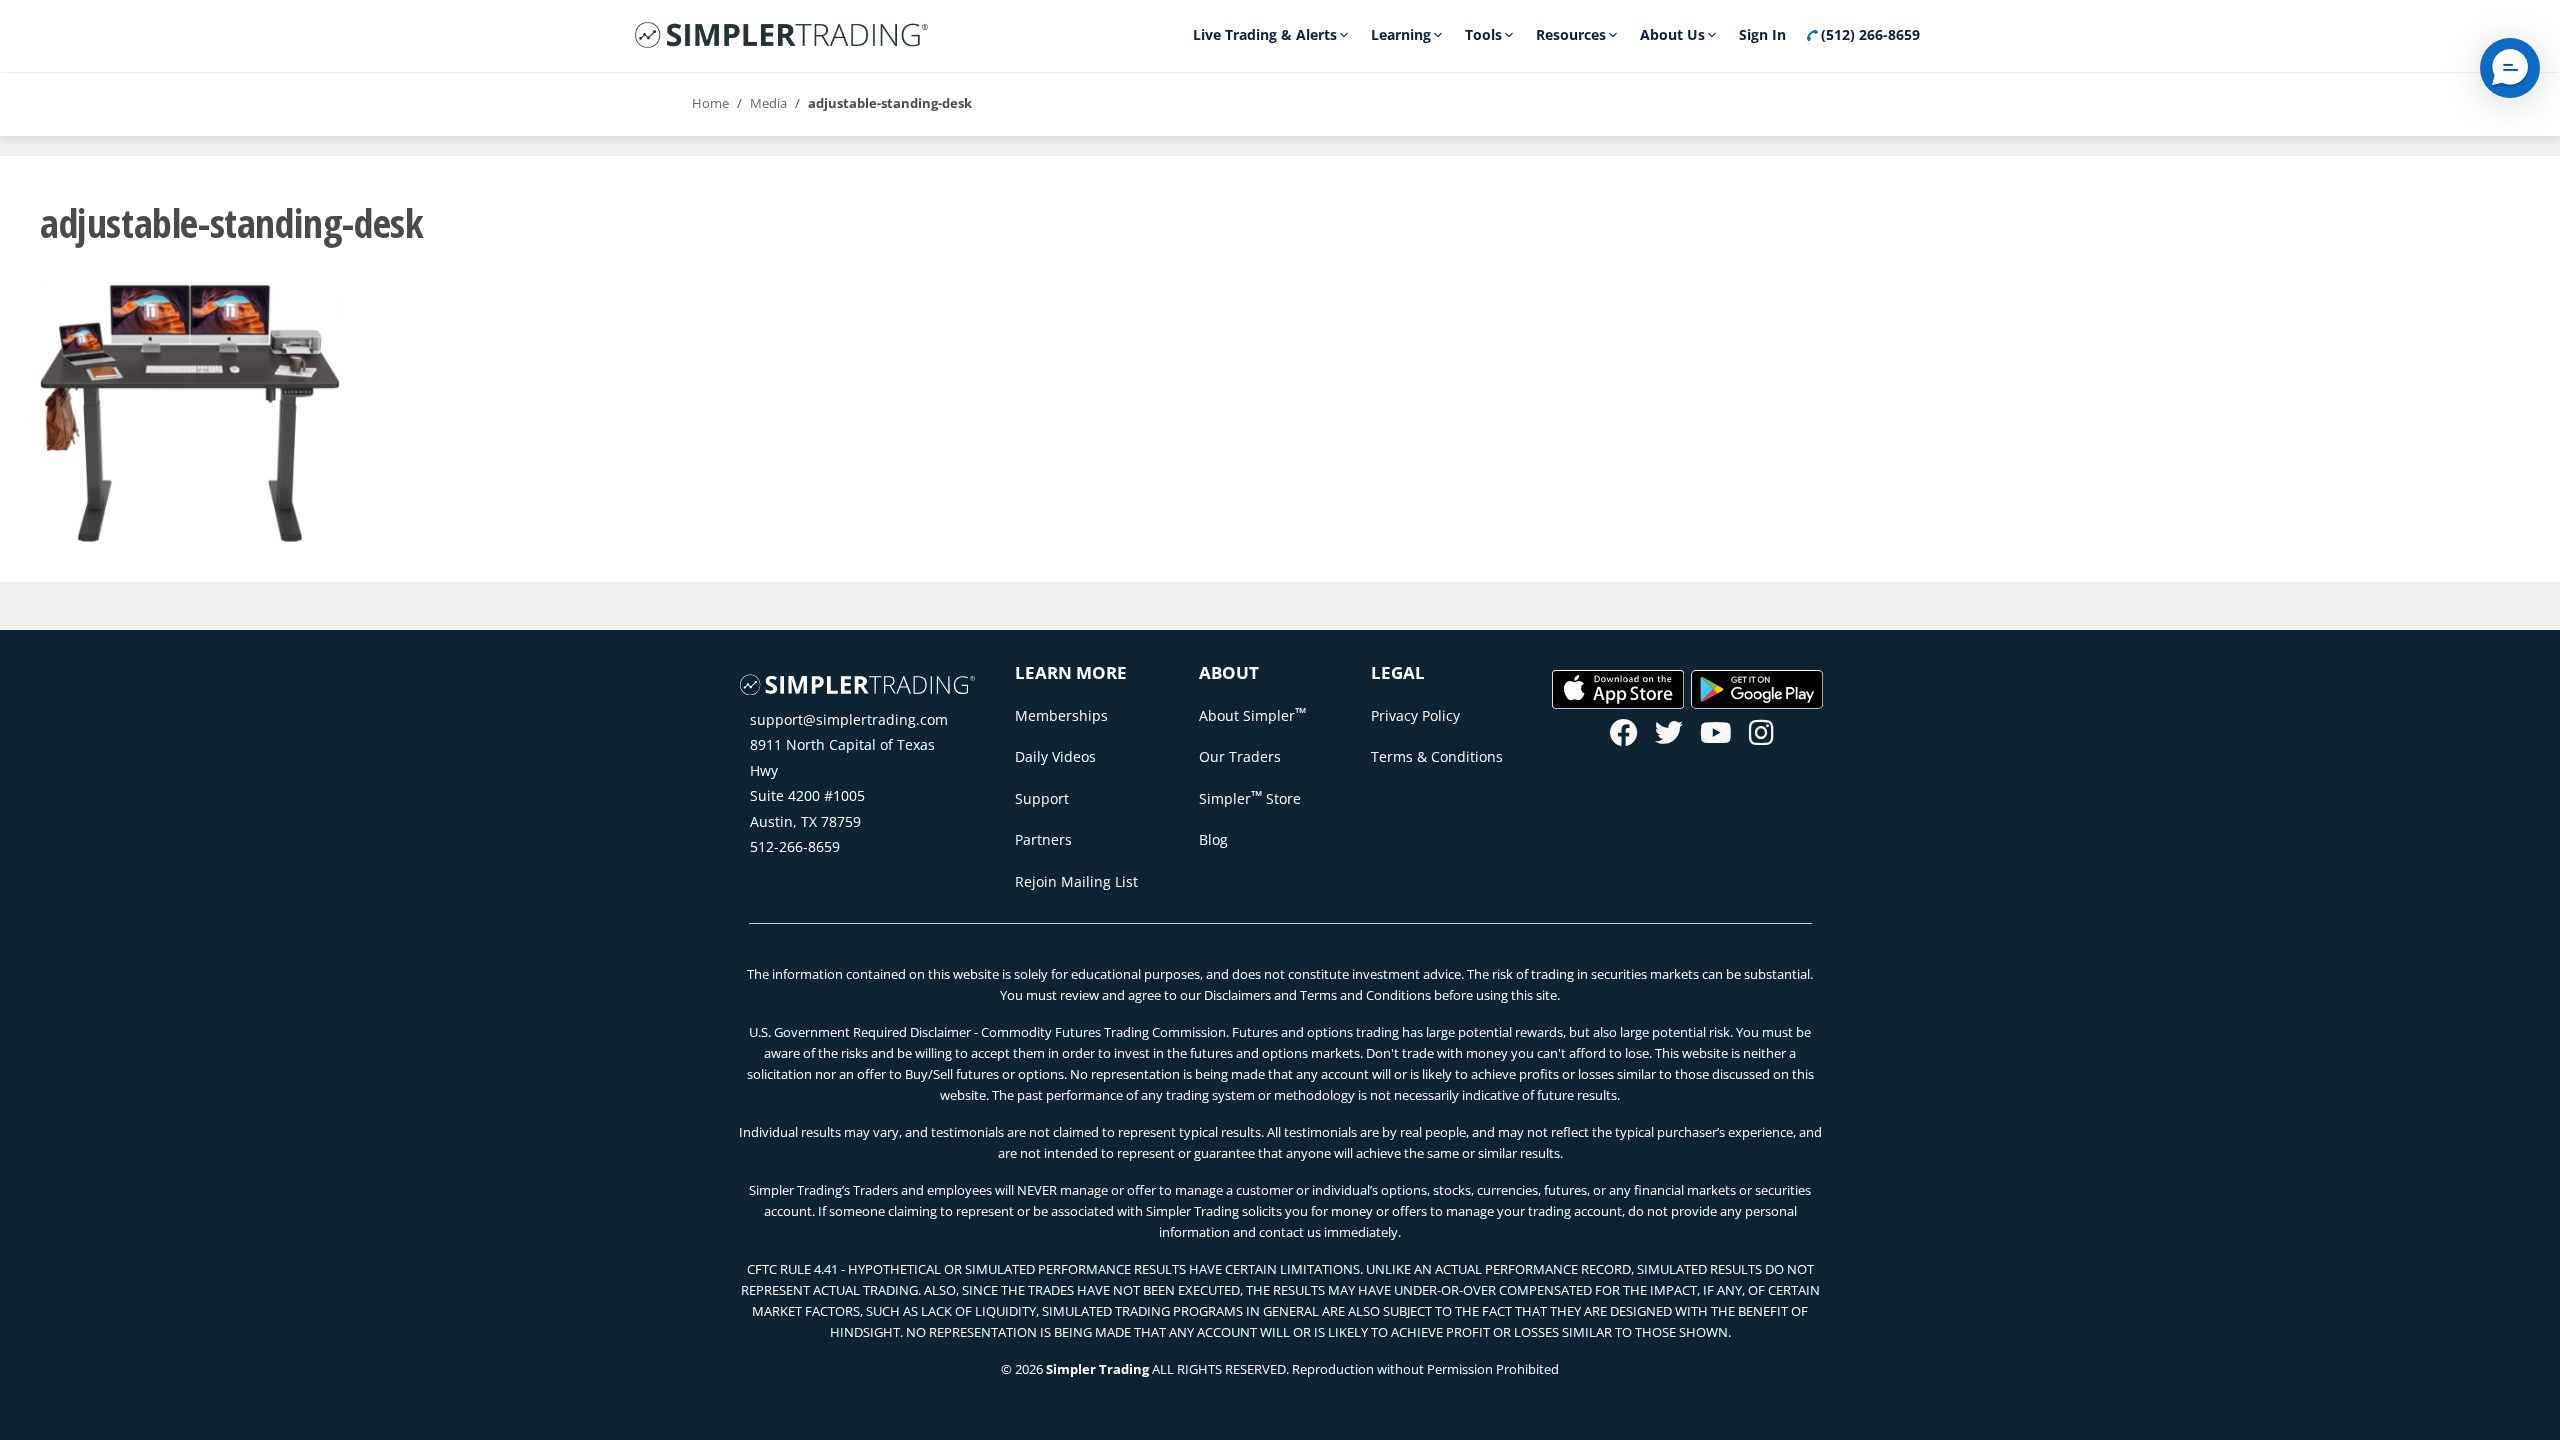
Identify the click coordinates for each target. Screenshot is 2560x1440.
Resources (1571, 34)
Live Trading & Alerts (1265, 34)
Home (710, 103)
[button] (2510, 68)
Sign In (1762, 34)
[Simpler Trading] (781, 36)
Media (768, 103)
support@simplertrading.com (849, 719)
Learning (1401, 34)
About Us (1672, 34)
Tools (1483, 34)
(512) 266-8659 (1868, 34)
